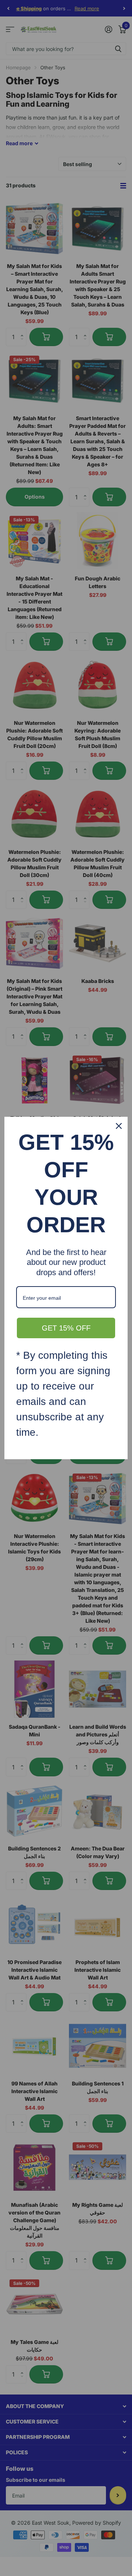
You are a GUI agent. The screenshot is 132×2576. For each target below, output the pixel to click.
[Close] (119, 1126)
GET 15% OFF (66, 1328)
